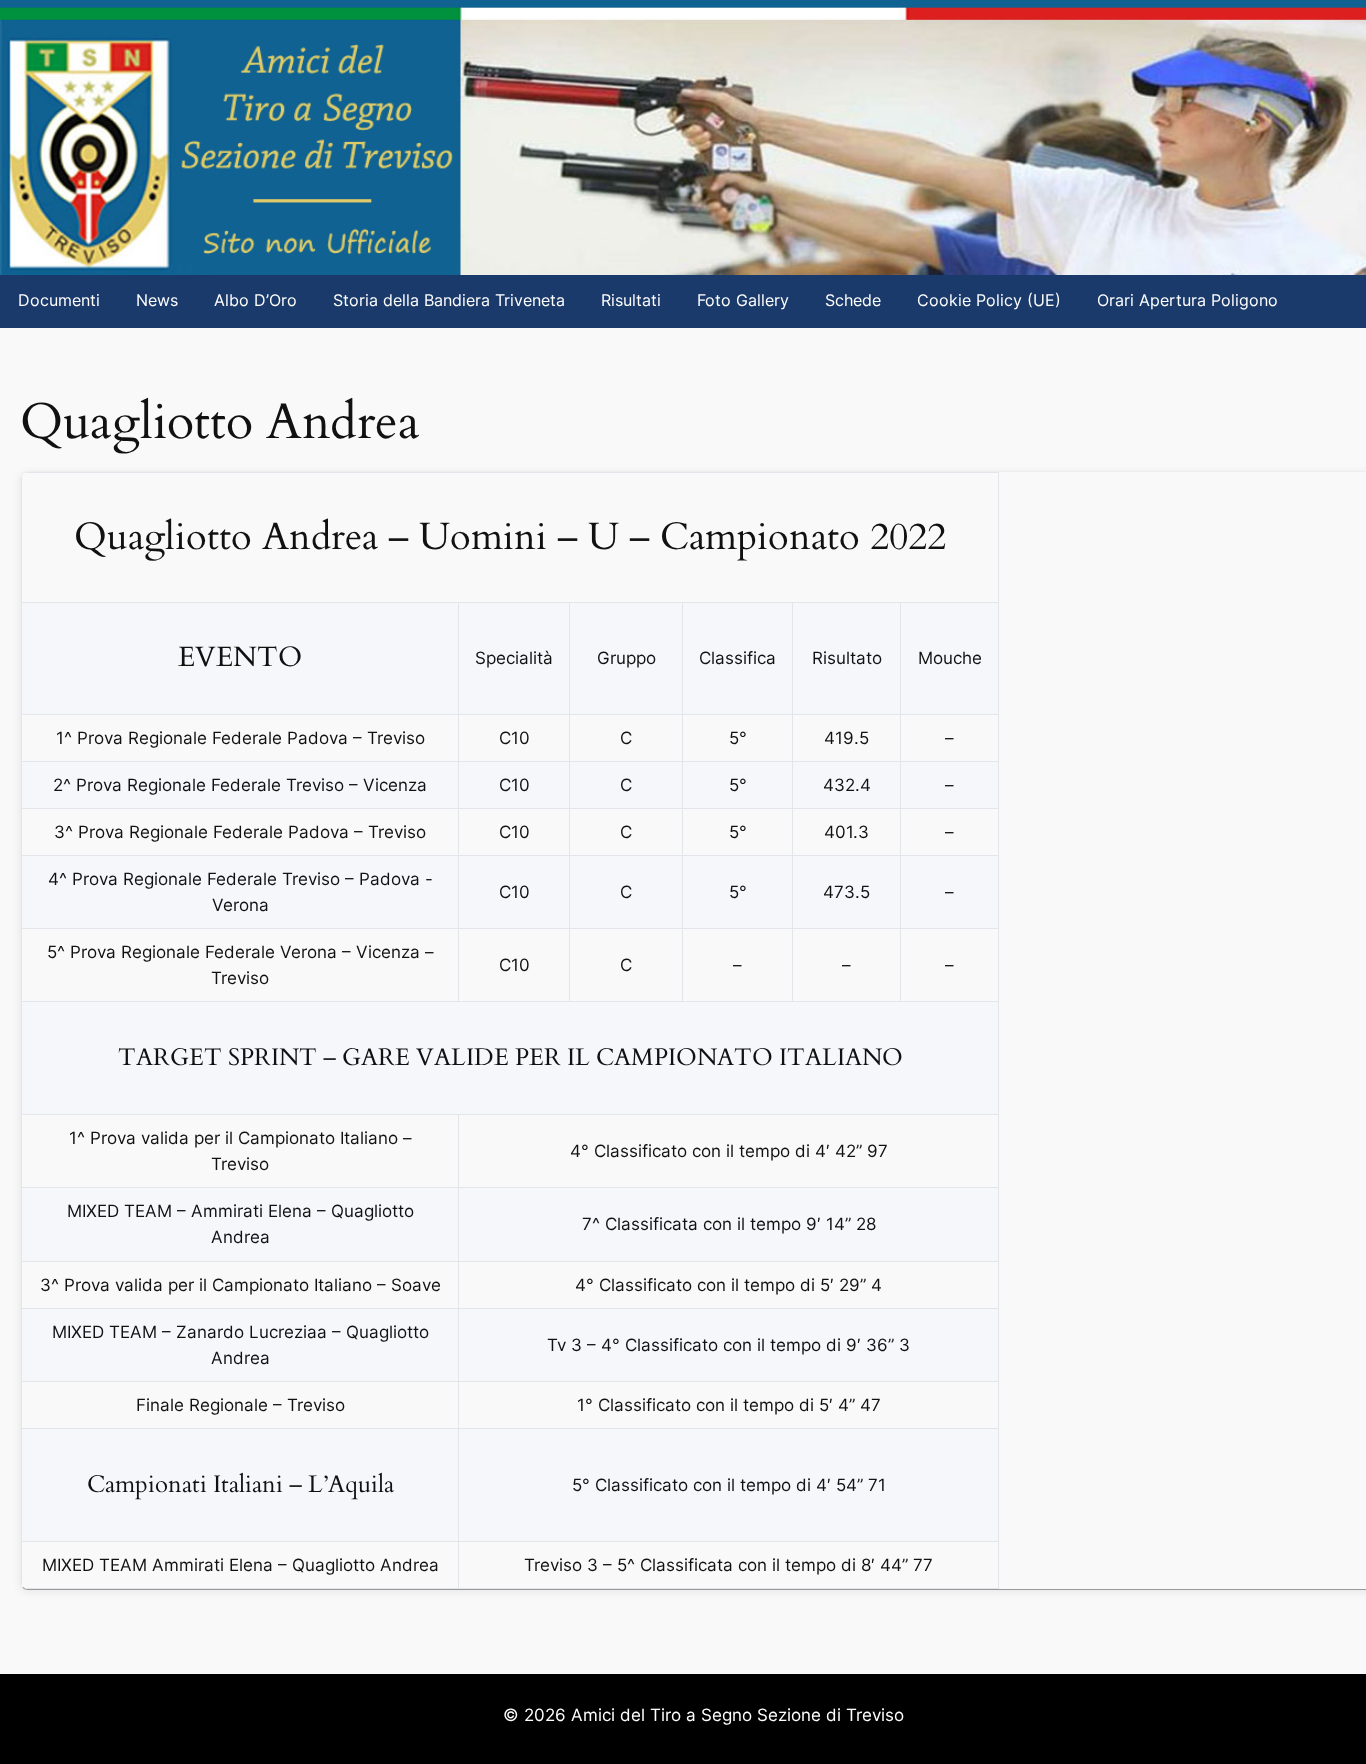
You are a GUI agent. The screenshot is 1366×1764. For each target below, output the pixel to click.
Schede (853, 300)
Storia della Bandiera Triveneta (449, 300)
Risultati (631, 300)
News (157, 300)
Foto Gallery (743, 300)
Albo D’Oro (255, 300)
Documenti (59, 300)
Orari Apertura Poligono (1187, 300)
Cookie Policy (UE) (989, 300)
